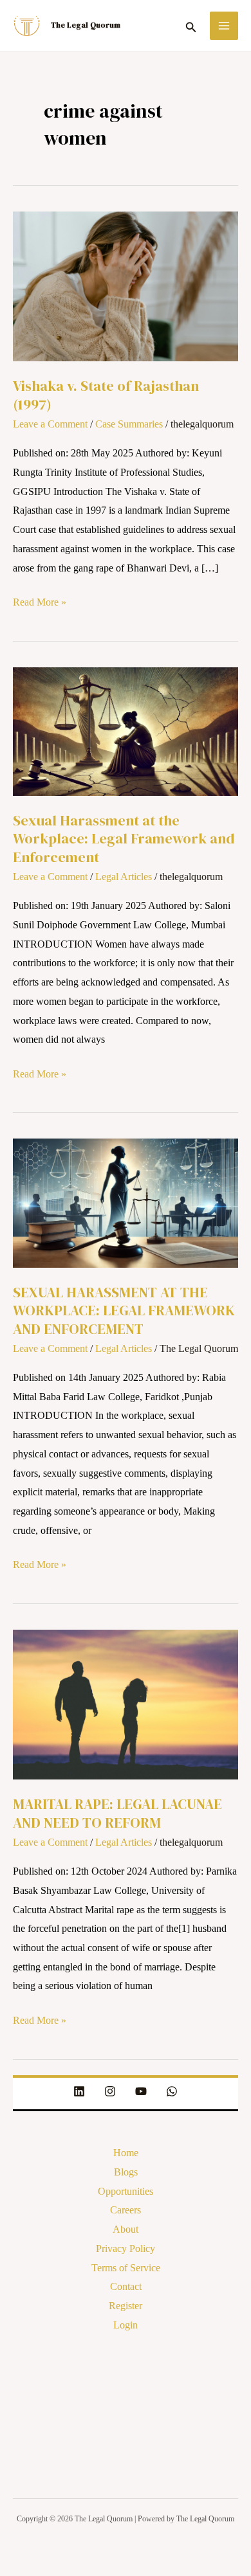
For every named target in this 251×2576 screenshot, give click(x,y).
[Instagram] (110, 2091)
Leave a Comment (50, 424)
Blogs (126, 2172)
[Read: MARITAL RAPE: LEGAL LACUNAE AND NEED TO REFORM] (126, 1703)
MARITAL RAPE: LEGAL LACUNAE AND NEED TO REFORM (117, 1813)
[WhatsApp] (172, 2091)
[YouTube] (141, 2091)
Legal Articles (124, 877)
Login (126, 2325)
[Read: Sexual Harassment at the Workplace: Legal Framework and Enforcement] (126, 730)
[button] (191, 25)
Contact (126, 2286)
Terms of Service (126, 2268)
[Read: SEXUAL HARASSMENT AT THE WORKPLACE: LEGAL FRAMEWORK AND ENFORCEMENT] (126, 1202)
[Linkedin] (79, 2091)
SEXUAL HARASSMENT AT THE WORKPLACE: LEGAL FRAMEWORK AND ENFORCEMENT (124, 1311)
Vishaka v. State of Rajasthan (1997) (106, 395)
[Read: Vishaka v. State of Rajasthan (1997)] (126, 285)
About (126, 2229)
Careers (126, 2210)
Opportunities (126, 2191)
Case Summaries (129, 424)
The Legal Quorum (86, 25)
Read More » (40, 600)
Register (126, 2306)
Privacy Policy (126, 2248)
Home (126, 2153)
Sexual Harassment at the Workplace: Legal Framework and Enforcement (124, 839)
